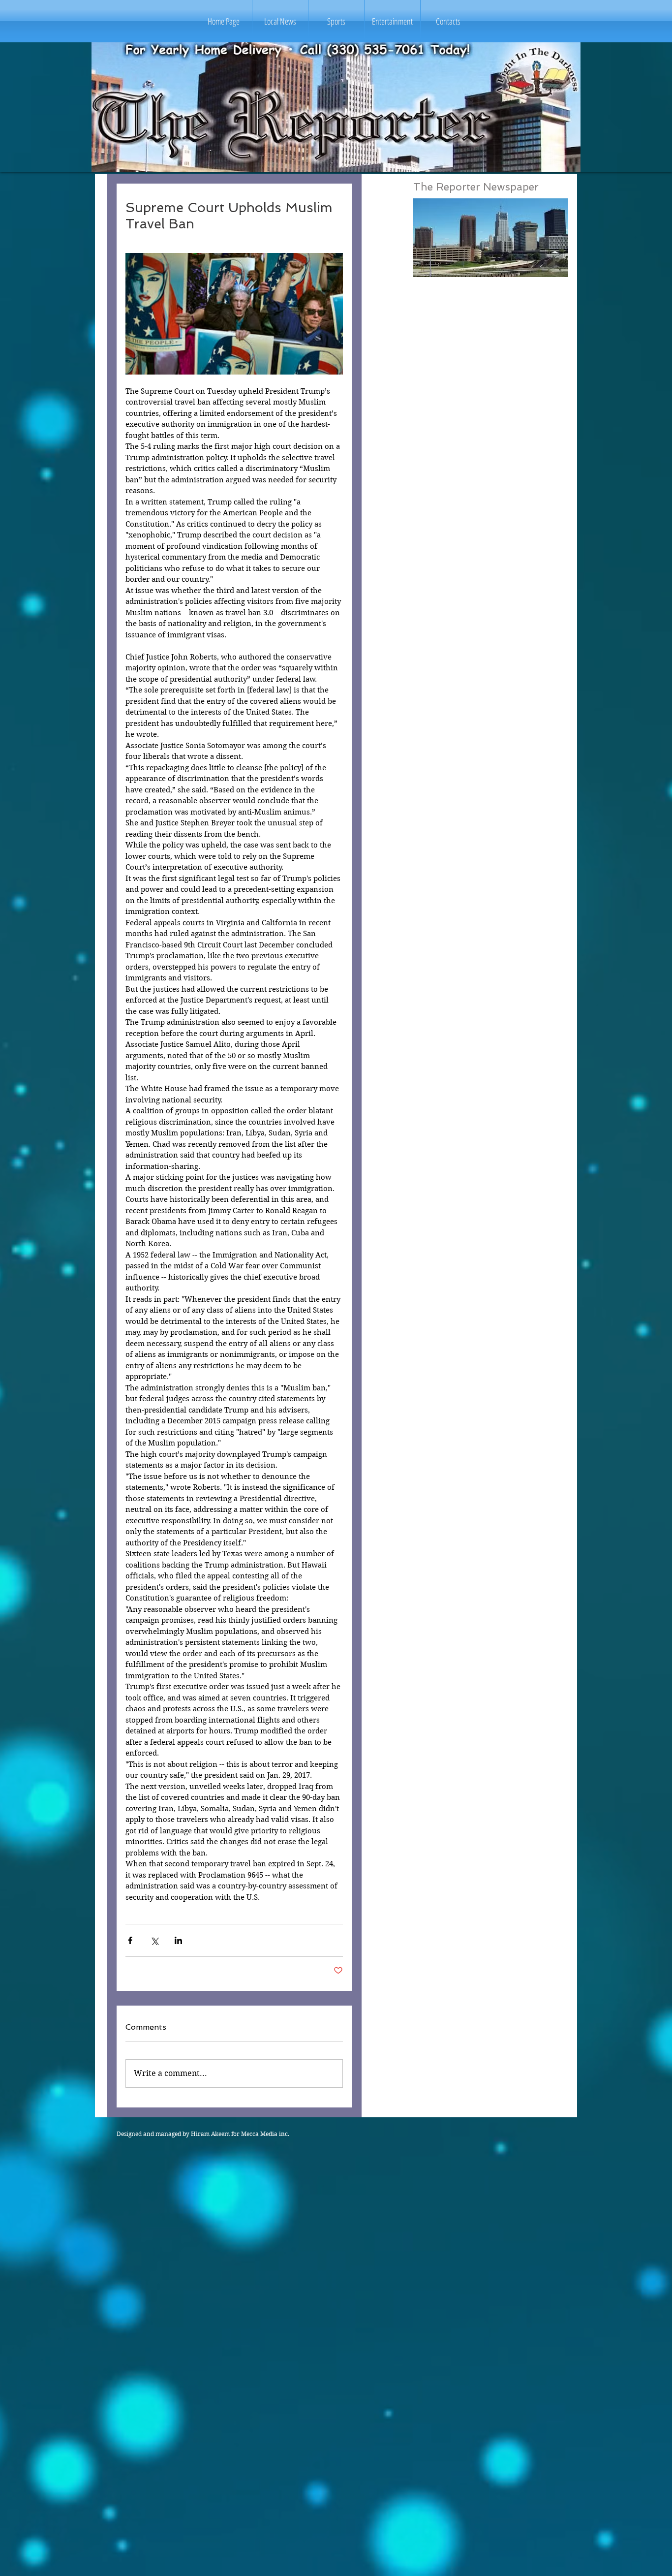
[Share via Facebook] (130, 1940)
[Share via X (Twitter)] (154, 1940)
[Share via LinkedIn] (178, 1940)
